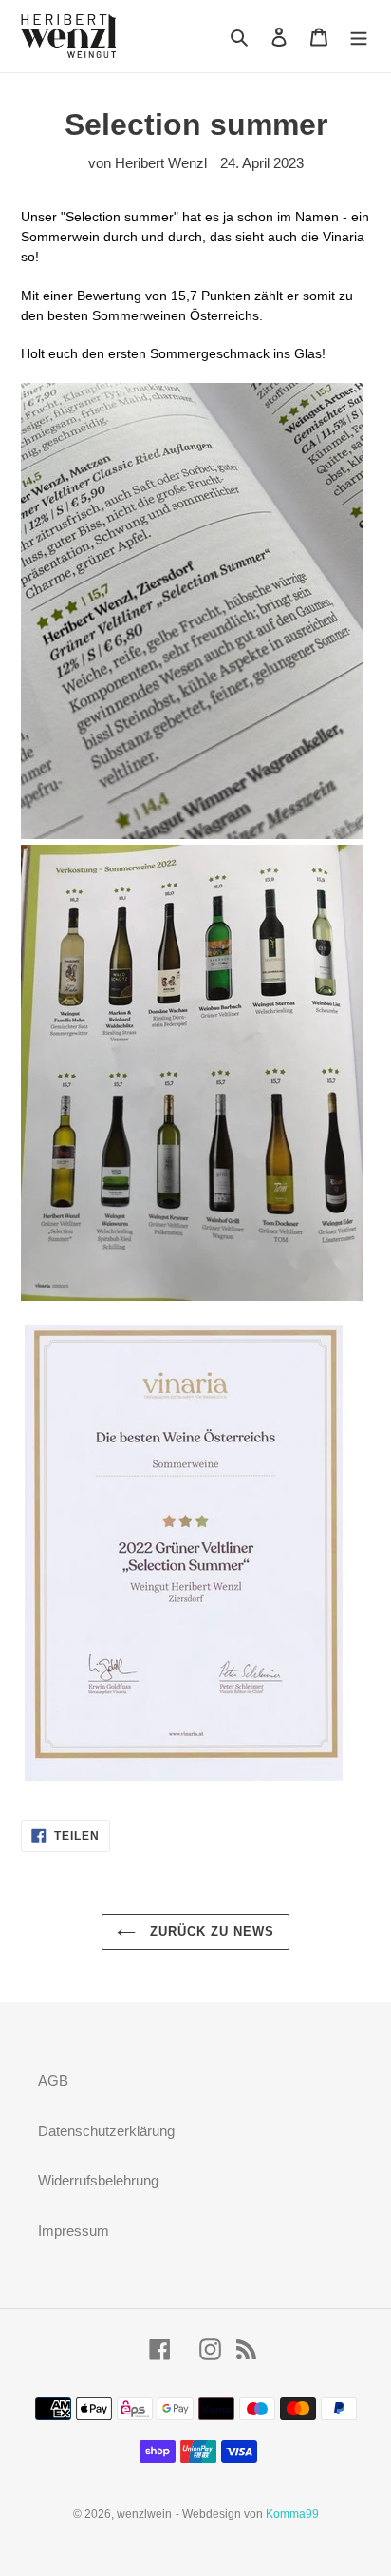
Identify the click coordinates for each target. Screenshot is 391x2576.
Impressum (74, 2231)
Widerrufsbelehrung (98, 2180)
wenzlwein (144, 2514)
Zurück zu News (210, 1931)
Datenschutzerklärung (106, 2131)
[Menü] (359, 37)
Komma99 (292, 2514)
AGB (53, 2080)
